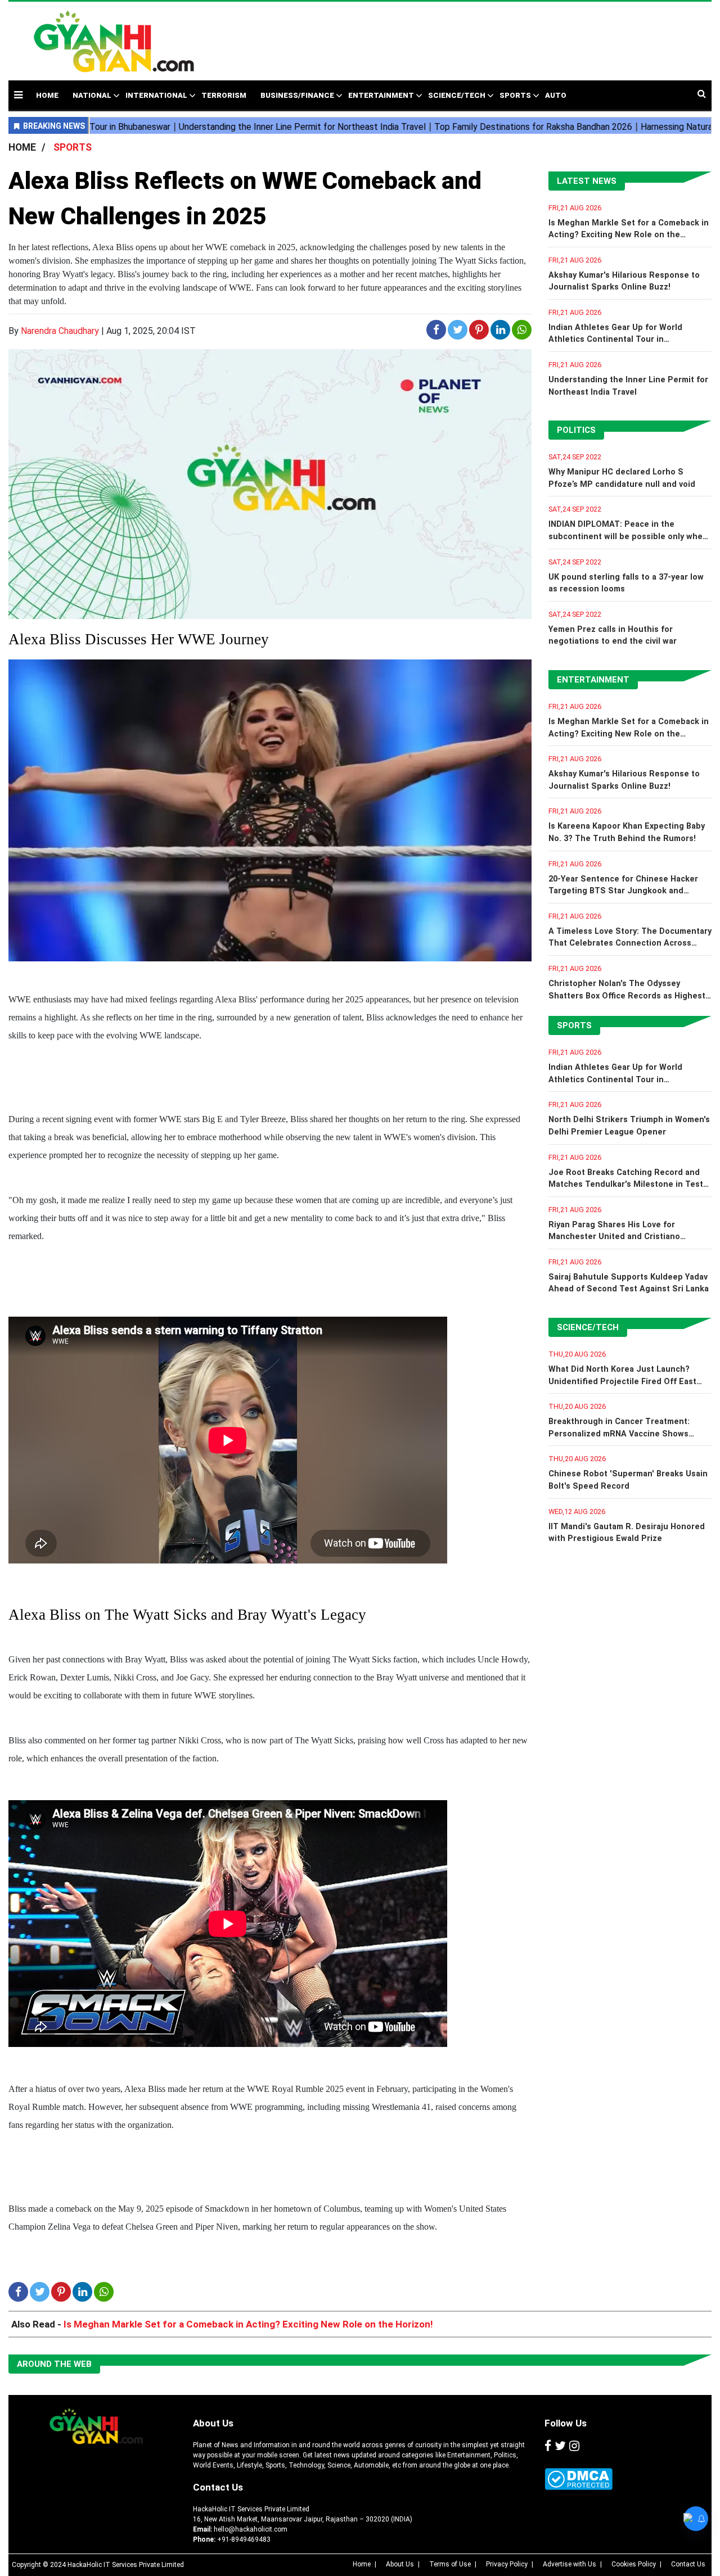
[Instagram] (574, 2447)
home (47, 95)
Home (362, 2564)
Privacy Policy (507, 2564)
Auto (556, 95)
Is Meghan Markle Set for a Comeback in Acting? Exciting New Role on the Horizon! (629, 235)
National (92, 95)
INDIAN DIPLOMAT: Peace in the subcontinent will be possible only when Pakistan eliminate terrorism (628, 536)
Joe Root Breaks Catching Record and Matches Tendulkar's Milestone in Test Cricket (626, 1185)
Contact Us (218, 2487)
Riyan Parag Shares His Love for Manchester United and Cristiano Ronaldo (614, 1237)
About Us (213, 2423)
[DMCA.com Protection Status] (579, 2479)
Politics (576, 430)
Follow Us (566, 2423)
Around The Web (54, 2364)
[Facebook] (548, 2447)
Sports (515, 95)
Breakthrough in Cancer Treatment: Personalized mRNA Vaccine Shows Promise (619, 1434)
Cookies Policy (634, 2564)
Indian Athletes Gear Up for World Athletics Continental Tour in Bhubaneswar (615, 340)
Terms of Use (450, 2564)
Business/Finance (297, 95)
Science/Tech (457, 95)
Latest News (587, 181)
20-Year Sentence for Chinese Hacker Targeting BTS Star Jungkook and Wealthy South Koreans (623, 891)
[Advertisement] (457, 35)
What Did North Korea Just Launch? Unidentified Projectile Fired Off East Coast (622, 1381)
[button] (18, 95)
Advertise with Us (570, 2564)
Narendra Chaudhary (60, 331)
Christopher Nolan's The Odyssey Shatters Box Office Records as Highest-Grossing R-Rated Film (629, 996)
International (156, 95)
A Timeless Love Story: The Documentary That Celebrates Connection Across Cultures (630, 943)
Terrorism (224, 95)
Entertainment (381, 95)
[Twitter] (560, 2447)
